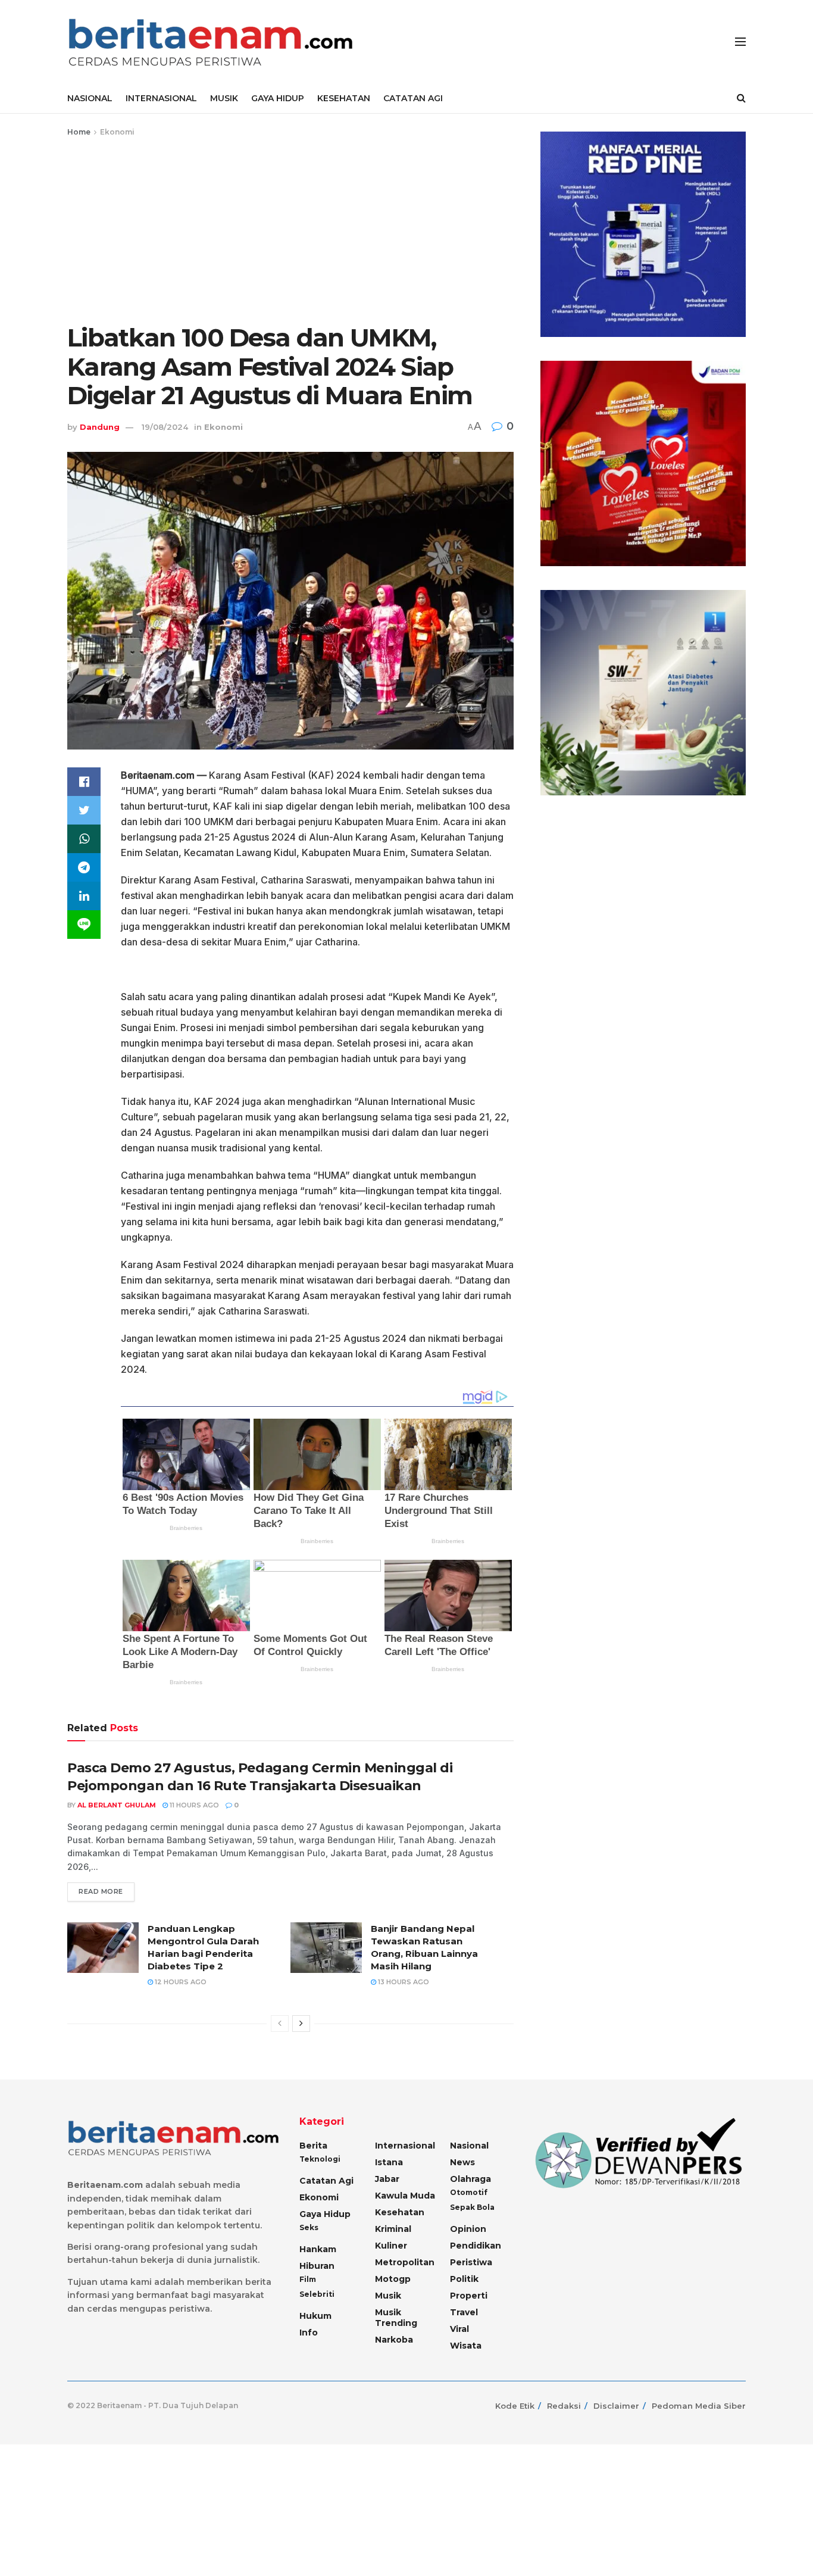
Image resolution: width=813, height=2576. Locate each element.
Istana (389, 2162)
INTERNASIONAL (161, 98)
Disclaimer (616, 2406)
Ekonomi (117, 132)
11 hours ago (193, 1805)
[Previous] (280, 2024)
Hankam (318, 2249)
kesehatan (400, 2212)
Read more (101, 1891)
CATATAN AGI (413, 98)
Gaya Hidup (325, 2214)
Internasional (405, 2146)
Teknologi (320, 2159)
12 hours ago (180, 1982)
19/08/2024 (165, 427)
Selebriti (317, 2294)
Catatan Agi (326, 2181)
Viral (459, 2329)
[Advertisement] (290, 228)
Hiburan (317, 2266)
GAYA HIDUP (278, 98)
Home (79, 132)
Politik (464, 2279)
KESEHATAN (344, 98)
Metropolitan (405, 2262)
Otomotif (469, 2192)
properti (469, 2296)
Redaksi (564, 2406)
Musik (388, 2296)
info (309, 2333)
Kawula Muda (405, 2196)
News (462, 2162)
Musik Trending (396, 2318)
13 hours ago (403, 1982)
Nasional (469, 2146)
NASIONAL (90, 98)
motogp (393, 2279)
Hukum (315, 2316)
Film (308, 2279)
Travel (464, 2312)
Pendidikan (476, 2246)
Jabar (387, 2179)
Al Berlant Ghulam (117, 1805)
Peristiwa (471, 2262)
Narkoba (394, 2340)
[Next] (301, 2024)
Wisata (466, 2346)
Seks (309, 2227)
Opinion (468, 2229)
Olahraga (470, 2179)
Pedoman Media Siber (699, 2406)
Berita (313, 2146)
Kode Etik (515, 2406)
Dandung (100, 427)
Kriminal (393, 2229)
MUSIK (224, 98)
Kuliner (391, 2246)
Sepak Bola (472, 2207)
